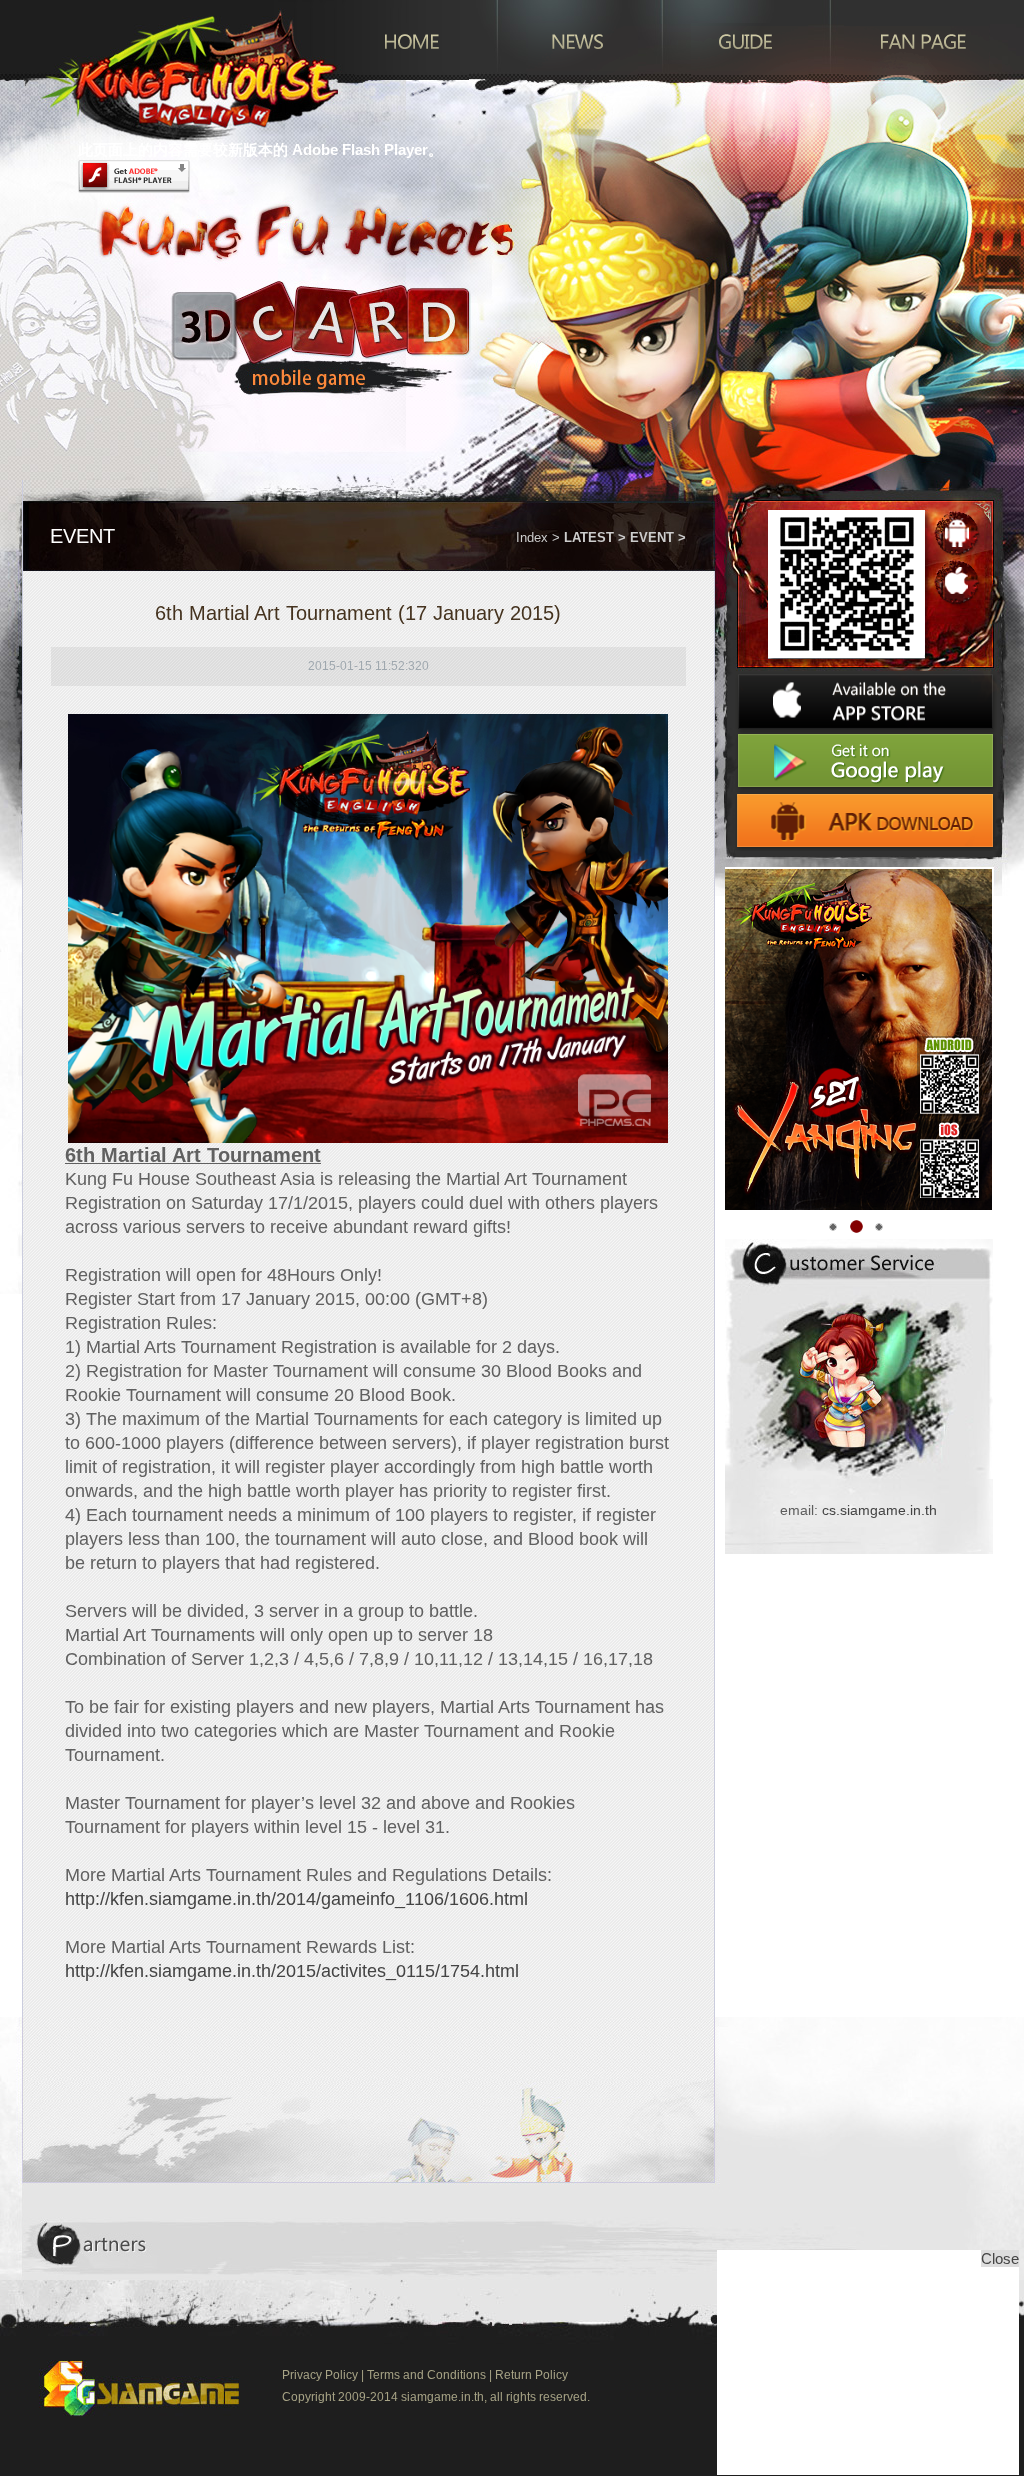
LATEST (589, 537)
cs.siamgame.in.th (879, 1510)
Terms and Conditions (426, 2375)
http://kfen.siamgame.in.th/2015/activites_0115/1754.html (292, 1971)
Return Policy (531, 2375)
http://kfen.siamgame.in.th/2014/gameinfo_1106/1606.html (296, 1899)
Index (532, 537)
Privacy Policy (320, 2375)
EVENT (652, 537)
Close (1000, 2258)
